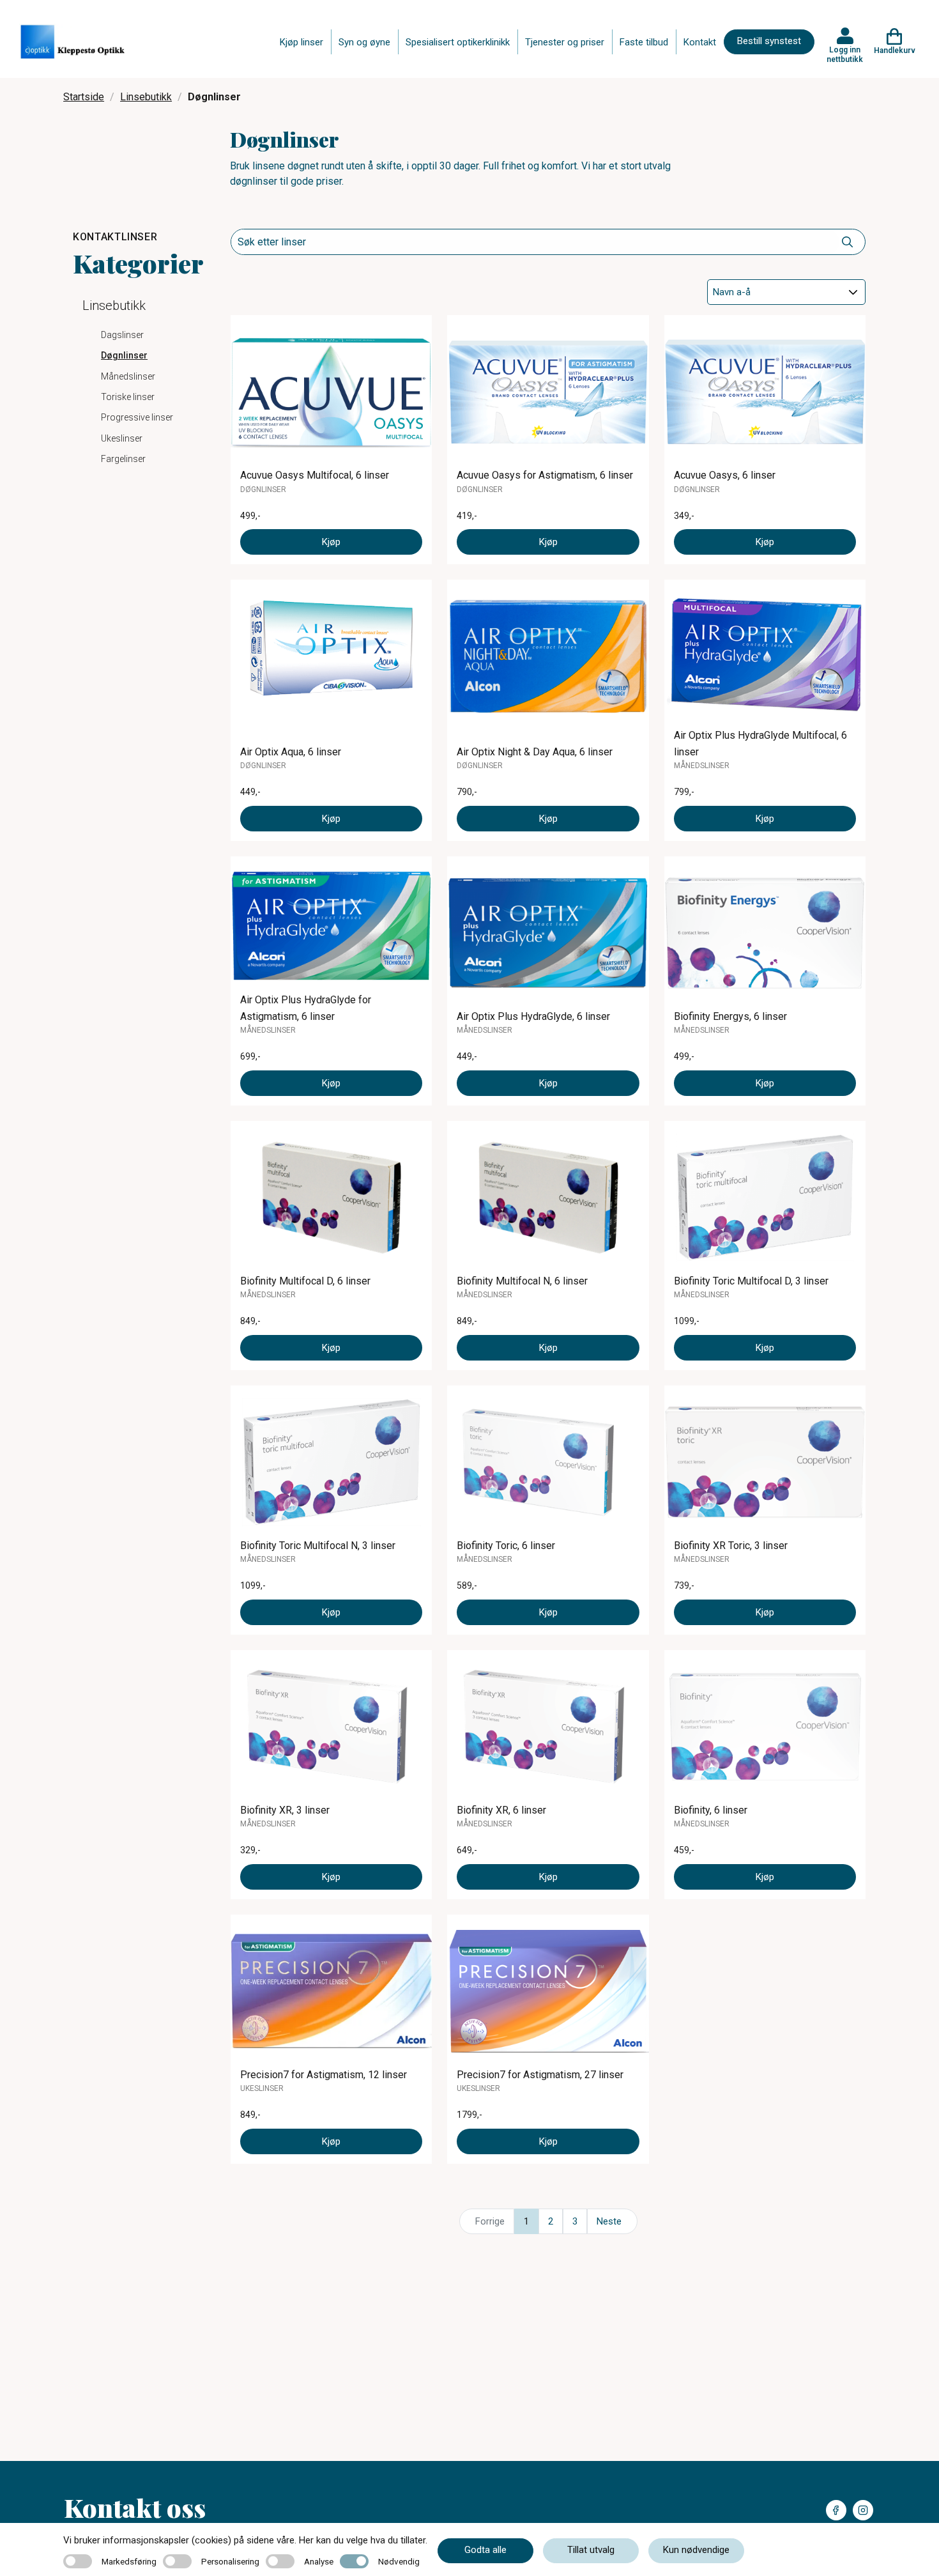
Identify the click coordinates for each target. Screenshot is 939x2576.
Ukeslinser (122, 438)
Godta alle (485, 2550)
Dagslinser (122, 335)
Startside (84, 97)
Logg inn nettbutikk (845, 54)
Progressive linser (137, 417)
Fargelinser (123, 459)
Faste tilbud (644, 42)
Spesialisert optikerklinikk (458, 42)
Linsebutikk (146, 97)
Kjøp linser (302, 42)
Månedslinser (128, 376)
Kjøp (331, 542)
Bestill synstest (769, 41)
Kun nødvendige (696, 2550)
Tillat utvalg (591, 2550)
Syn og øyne (364, 42)
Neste (609, 2221)
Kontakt (700, 42)
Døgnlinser (124, 355)
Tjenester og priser (565, 42)
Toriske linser (128, 397)
